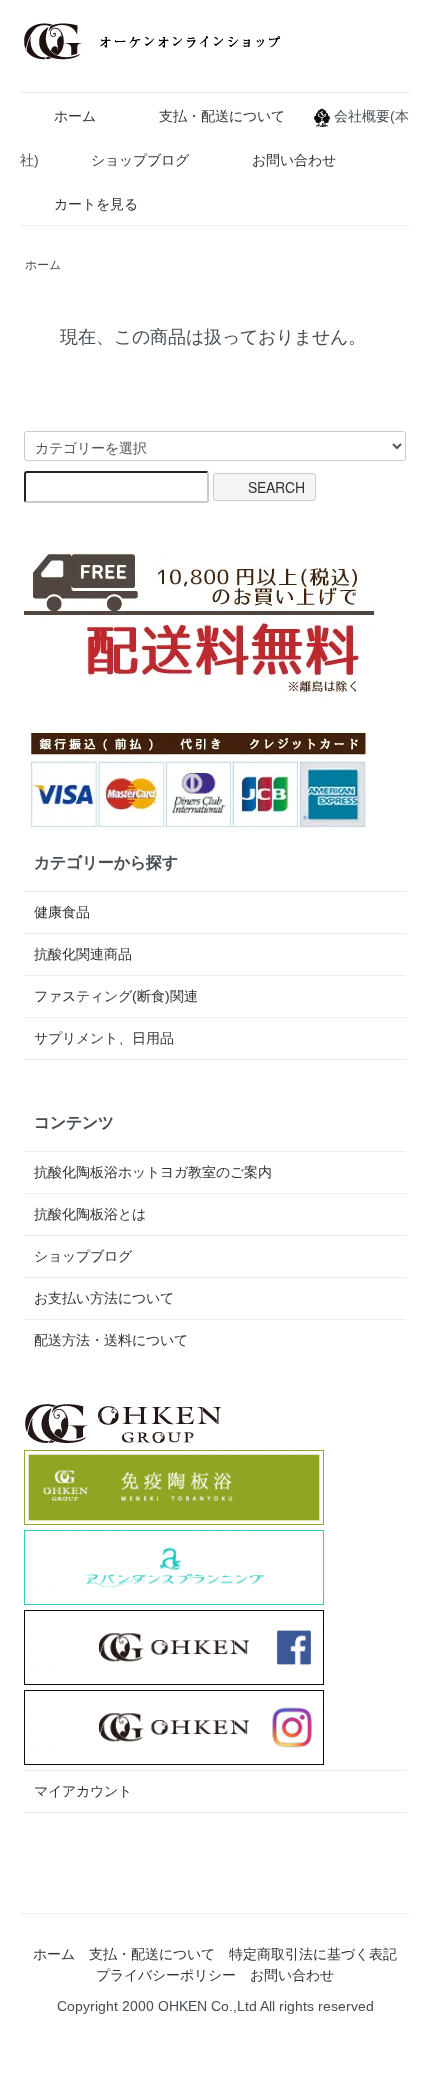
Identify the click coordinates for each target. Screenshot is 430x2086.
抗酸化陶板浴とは (90, 1214)
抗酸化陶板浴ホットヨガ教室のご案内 (153, 1172)
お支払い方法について (104, 1298)
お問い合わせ (294, 160)
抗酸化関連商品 (83, 954)
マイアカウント (83, 1791)
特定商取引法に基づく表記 (313, 1954)
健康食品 (62, 912)
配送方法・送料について (111, 1340)
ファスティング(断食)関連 (116, 996)
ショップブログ (140, 160)
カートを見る (96, 204)
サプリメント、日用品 (104, 1038)
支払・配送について (222, 116)
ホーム (75, 116)
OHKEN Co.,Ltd (207, 2006)
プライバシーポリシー (166, 1975)
